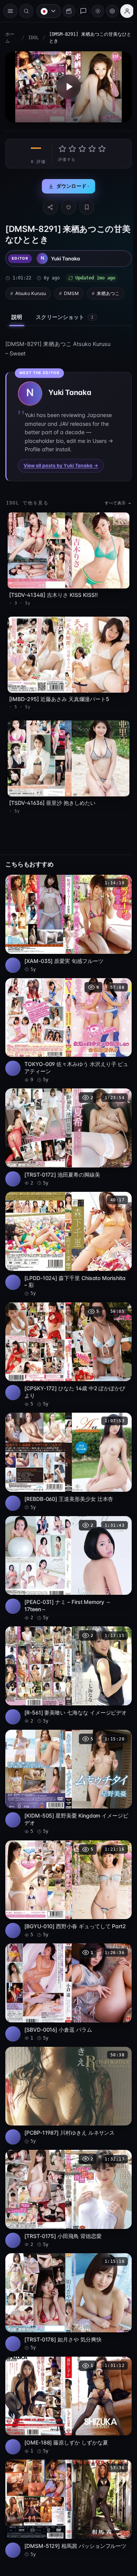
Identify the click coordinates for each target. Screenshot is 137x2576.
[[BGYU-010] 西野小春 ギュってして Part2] (67, 1857)
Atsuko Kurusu (31, 291)
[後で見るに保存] (118, 874)
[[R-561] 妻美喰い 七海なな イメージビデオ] (67, 1648)
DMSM (71, 291)
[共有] (48, 205)
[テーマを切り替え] (94, 11)
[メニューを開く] (10, 11)
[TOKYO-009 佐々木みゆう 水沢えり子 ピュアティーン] (67, 1018)
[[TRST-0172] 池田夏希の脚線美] (67, 1122)
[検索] (26, 11)
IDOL (33, 38)
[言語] (45, 11)
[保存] (85, 205)
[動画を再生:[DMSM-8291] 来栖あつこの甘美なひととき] (67, 86)
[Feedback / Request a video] (80, 11)
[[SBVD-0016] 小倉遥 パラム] (67, 1958)
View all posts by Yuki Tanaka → (61, 464)
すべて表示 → (114, 501)
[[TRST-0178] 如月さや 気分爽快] (67, 2261)
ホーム (10, 38)
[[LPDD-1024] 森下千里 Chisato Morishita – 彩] (67, 1227)
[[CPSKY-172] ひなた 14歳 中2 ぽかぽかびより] (67, 1335)
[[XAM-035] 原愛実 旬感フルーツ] (67, 913)
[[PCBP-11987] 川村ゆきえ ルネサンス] (67, 2059)
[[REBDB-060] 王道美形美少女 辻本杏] (67, 1439)
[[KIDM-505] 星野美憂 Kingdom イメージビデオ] (67, 1753)
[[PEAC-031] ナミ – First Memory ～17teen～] (67, 1544)
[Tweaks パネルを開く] (108, 11)
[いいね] (67, 205)
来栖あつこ (108, 291)
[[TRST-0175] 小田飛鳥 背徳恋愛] (67, 2160)
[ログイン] (123, 11)
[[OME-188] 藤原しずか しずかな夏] (67, 2362)
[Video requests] (65, 11)
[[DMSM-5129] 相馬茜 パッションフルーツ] (67, 2463)
